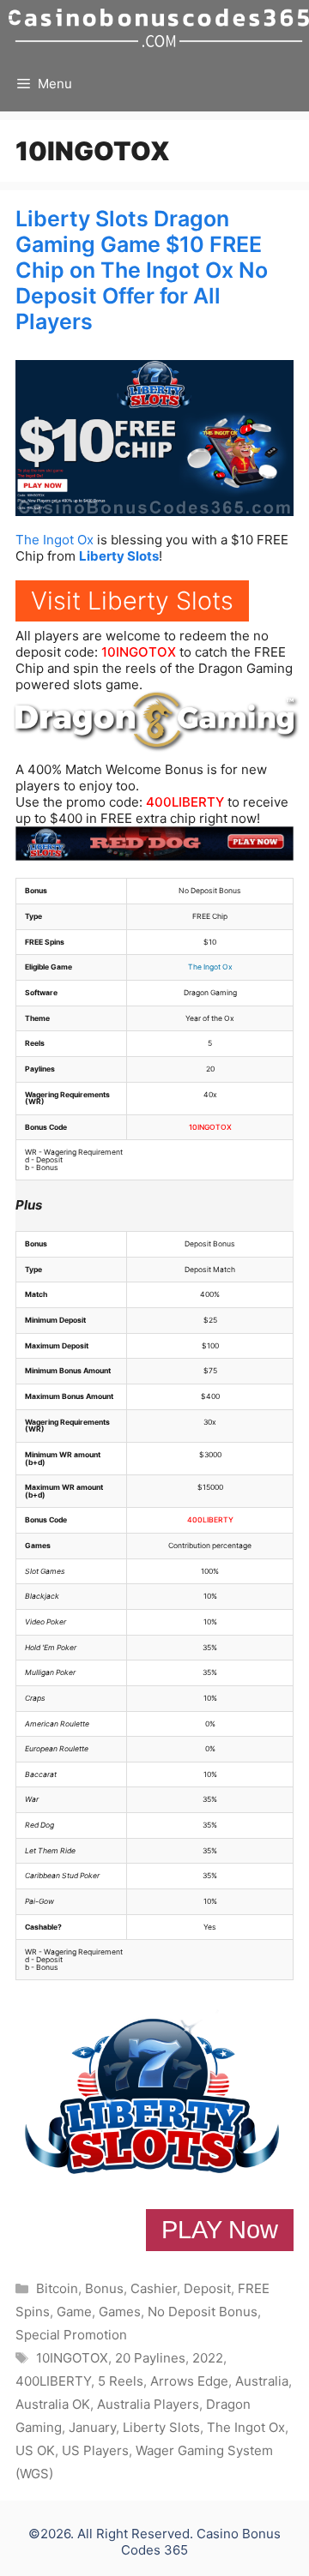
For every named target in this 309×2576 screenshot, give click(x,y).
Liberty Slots (119, 556)
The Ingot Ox (55, 540)
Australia (262, 2381)
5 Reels (121, 2381)
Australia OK (53, 2404)
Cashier (154, 2288)
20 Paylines (150, 2358)
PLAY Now (220, 2230)
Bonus (104, 2288)
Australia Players (148, 2404)
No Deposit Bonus (203, 2312)
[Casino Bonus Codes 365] (159, 28)
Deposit (207, 2288)
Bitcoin (57, 2288)
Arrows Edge (189, 2381)
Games (120, 2312)
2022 (208, 2358)
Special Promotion (71, 2335)
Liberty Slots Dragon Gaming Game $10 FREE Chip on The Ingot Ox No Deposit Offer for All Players (142, 270)
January (92, 2427)
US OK (35, 2450)
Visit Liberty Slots (132, 600)
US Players (95, 2450)
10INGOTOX (139, 652)
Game (74, 2312)
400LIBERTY (185, 802)
